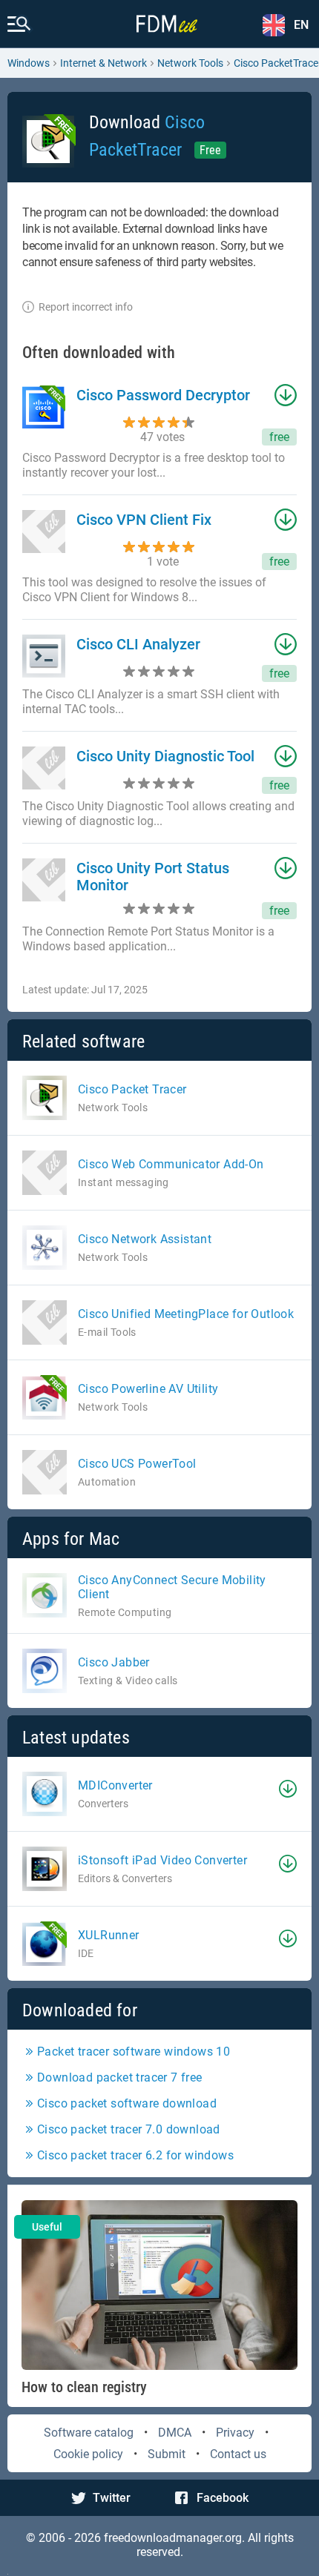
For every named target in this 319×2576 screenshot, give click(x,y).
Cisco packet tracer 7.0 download (129, 2129)
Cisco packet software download (127, 2103)
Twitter (112, 2498)
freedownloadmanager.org (173, 2538)
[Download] (288, 1789)
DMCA (175, 2433)
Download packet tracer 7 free (120, 2077)
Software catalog (89, 2433)
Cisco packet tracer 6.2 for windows (135, 2155)
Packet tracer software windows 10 (134, 2052)
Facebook (223, 2498)
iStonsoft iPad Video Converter (162, 1860)
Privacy (235, 2433)
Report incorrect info (86, 307)
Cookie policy (88, 2454)
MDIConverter (115, 1785)
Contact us (238, 2454)
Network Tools (190, 63)
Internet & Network (103, 63)
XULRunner (109, 1935)
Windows (29, 63)
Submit (167, 2454)
